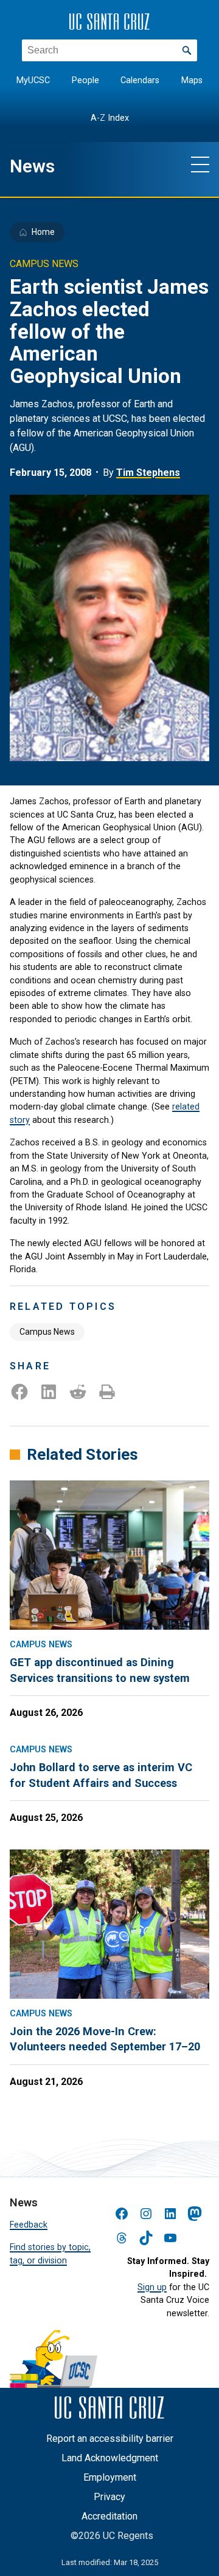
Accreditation (109, 2516)
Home (43, 232)
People (85, 80)
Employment (110, 2477)
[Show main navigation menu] (200, 164)
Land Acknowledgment (110, 2458)
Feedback (29, 2225)
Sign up (152, 2287)
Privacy (109, 2497)
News (32, 166)
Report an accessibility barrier (110, 2439)
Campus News (47, 1332)
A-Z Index (110, 118)
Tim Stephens (148, 473)
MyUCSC (33, 80)
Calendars (140, 80)
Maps (192, 80)
